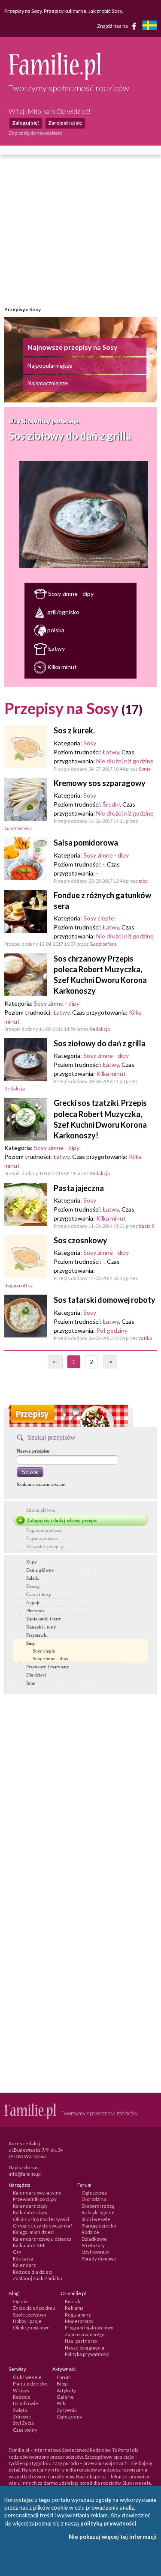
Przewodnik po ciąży (35, 2199)
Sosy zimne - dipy (71, 594)
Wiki (62, 2403)
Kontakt (73, 2301)
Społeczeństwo (29, 2315)
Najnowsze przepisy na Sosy (73, 347)
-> (110, 1362)
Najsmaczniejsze (48, 383)
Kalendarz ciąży (30, 2206)
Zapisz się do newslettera (36, 133)
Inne (31, 1683)
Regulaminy (78, 2315)
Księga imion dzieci (34, 2232)
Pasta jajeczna (79, 1188)
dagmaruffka (18, 1285)
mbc (143, 881)
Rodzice (90, 2232)
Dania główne (40, 1570)
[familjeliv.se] (149, 26)
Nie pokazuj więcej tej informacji (113, 2537)
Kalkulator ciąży (30, 2212)
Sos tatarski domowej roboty (105, 1300)
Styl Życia (23, 2423)
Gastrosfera (18, 828)
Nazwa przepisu (33, 1451)
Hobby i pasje (27, 2321)
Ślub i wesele (96, 2219)
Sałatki (33, 1578)
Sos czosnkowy (80, 1240)
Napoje (33, 1602)
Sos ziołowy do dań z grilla (70, 436)
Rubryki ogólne (98, 2212)
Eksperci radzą (98, 2206)
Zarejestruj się (65, 123)
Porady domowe (99, 2259)
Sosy (90, 743)
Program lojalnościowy (89, 2327)
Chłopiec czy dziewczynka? (43, 2226)
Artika (145, 1338)
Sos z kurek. (74, 730)
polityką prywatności (108, 2523)
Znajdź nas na (113, 25)
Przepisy (15, 309)
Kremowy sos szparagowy (100, 783)
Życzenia (67, 2410)
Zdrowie (22, 2417)
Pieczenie (35, 1611)
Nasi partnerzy (81, 2341)
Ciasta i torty (39, 1594)
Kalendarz (24, 2265)
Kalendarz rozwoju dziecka (42, 2239)
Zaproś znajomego (85, 2334)
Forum (64, 2377)
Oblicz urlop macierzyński (41, 2219)
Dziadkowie (94, 2239)
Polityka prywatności (87, 2354)
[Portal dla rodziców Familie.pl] (55, 78)
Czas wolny (25, 2430)
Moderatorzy (79, 2321)
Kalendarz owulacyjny (37, 2193)
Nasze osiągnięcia (85, 2348)
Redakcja (100, 1029)
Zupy (32, 1562)
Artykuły (66, 2390)
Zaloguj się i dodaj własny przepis (62, 1520)
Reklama (74, 2308)
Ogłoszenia (94, 2193)
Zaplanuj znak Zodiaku (38, 2278)
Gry (17, 2252)
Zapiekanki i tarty (44, 1619)
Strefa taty (93, 2245)
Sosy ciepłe (99, 918)
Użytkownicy (96, 2252)
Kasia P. (147, 1226)
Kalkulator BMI (29, 2245)
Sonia (145, 769)
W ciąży (21, 2390)
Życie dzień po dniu (34, 2308)
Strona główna (41, 1510)
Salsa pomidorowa (86, 843)
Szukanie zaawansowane (41, 1484)
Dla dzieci (36, 1675)
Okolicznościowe (31, 2327)
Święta (20, 2410)
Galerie (65, 2397)
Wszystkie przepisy (45, 1546)
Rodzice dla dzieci (33, 2272)
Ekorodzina (94, 2199)
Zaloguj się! (26, 123)
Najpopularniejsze (50, 366)
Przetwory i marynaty (48, 1667)
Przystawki (37, 1635)
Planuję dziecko (99, 2226)
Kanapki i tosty (41, 1627)
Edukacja (23, 2259)
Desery (33, 1586)
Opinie (20, 2301)
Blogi (62, 2384)
